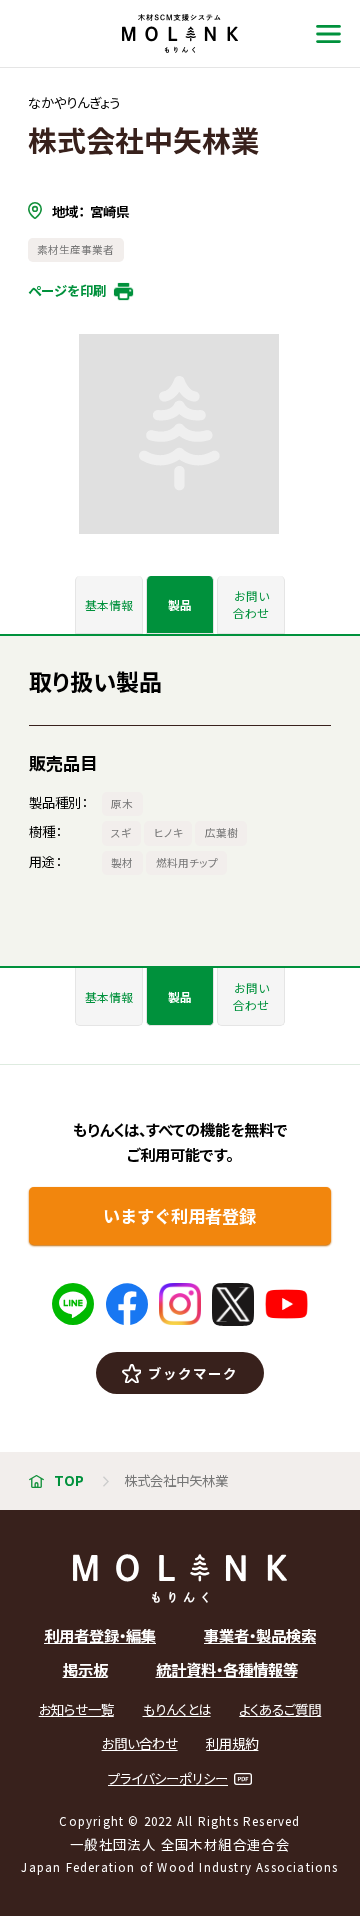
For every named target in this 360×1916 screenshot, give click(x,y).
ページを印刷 (67, 290)
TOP (69, 1480)
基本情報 (109, 604)
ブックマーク (193, 1373)
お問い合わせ (251, 604)
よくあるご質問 (280, 1709)
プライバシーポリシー (168, 1778)
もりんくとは (177, 1709)
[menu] (328, 33)
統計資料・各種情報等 (227, 1669)
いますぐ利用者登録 (179, 1215)
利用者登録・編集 (100, 1635)
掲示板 (85, 1669)
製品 (180, 604)
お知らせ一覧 (76, 1709)
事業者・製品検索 (260, 1635)
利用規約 (232, 1743)
